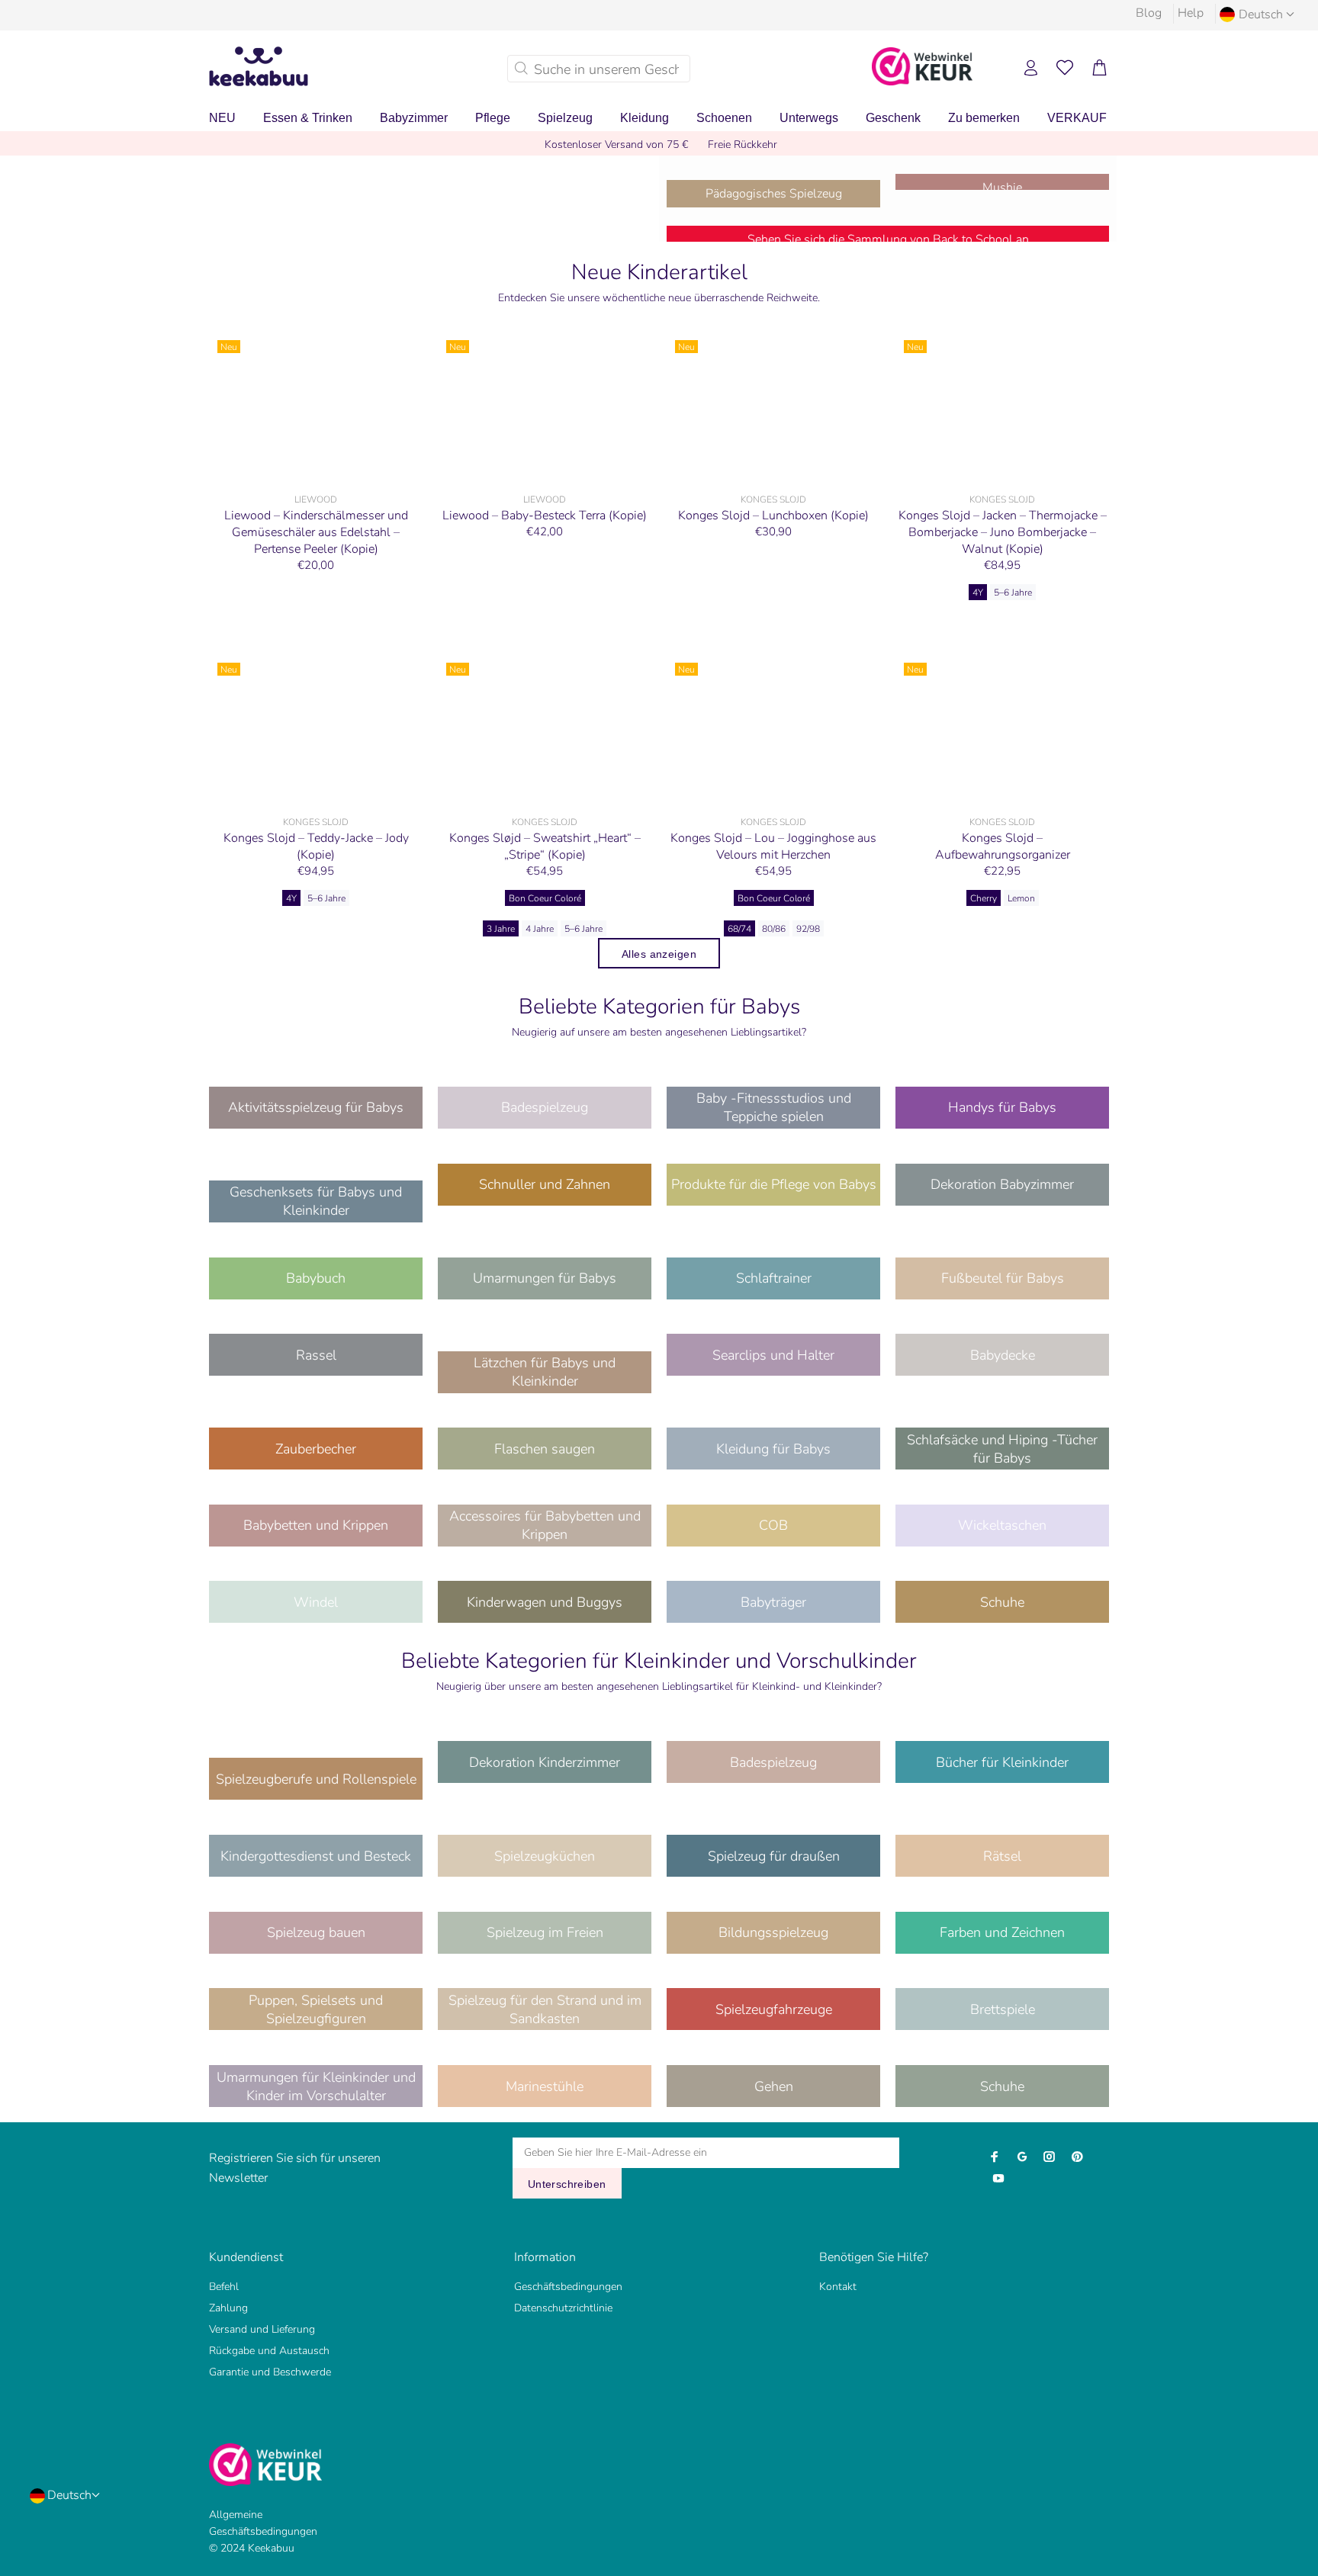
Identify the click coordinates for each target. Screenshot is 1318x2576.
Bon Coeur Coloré (545, 898)
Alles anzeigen (659, 954)
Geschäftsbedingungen (568, 2287)
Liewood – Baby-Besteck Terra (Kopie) (545, 516)
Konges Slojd (773, 499)
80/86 (774, 929)
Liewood (316, 499)
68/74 (739, 929)
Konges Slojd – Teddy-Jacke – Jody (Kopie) (316, 846)
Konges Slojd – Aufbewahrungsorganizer (1003, 846)
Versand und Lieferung (262, 2329)
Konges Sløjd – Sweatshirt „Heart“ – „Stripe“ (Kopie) (545, 846)
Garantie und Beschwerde (270, 2372)
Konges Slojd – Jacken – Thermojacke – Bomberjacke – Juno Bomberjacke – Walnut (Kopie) (1003, 532)
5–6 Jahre (1013, 593)
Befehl (224, 2287)
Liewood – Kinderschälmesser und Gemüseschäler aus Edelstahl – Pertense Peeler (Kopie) (316, 532)
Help (1191, 13)
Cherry (984, 898)
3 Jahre (501, 929)
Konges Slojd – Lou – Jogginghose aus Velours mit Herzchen (773, 846)
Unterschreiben (567, 2184)
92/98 (808, 929)
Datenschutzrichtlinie (563, 2308)
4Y (978, 593)
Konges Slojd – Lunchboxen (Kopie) (773, 516)
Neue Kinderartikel (659, 272)
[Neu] (316, 409)
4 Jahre (540, 929)
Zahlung (228, 2308)
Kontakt (838, 2287)
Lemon (1021, 898)
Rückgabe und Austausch (269, 2351)
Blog (1149, 13)
